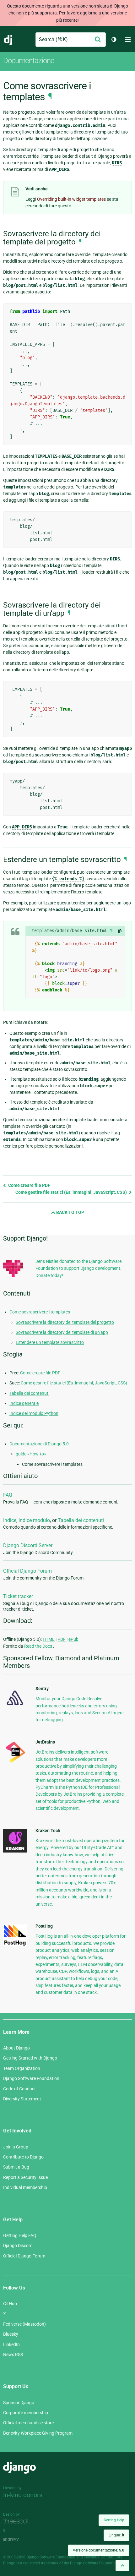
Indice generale (24, 1403)
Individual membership (25, 2187)
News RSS (13, 2355)
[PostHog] (15, 1945)
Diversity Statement (22, 2099)
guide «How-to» (31, 1454)
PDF (62, 1639)
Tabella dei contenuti (29, 1393)
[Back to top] (122, 2565)
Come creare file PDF (29, 1185)
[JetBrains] (15, 1762)
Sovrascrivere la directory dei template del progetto (65, 1322)
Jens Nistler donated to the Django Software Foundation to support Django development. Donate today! (78, 1268)
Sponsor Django (19, 2403)
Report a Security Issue (25, 2177)
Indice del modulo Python (34, 1413)
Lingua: (116, 2535)
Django (8, 40)
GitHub (10, 2304)
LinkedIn (11, 2344)
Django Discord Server (28, 1545)
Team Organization (22, 2068)
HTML (49, 1639)
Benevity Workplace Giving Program (38, 2433)
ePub (73, 1639)
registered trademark (41, 2563)
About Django (16, 2048)
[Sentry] (15, 1707)
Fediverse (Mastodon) (24, 2324)
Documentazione (29, 61)
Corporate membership (26, 2413)
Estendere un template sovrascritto (50, 1342)
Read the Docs (39, 1646)
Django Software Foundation (31, 2078)
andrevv (18, 2539)
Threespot (18, 2521)
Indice (10, 1520)
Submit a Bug (16, 2167)
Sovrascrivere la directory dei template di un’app (62, 1332)
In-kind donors (23, 2495)
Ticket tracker (18, 1596)
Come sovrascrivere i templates (40, 1312)
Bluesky (11, 2334)
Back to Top (70, 1212)
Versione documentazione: (99, 2550)
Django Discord (18, 2246)
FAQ (8, 1495)
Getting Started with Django (30, 2058)
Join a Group (16, 2147)
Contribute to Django (23, 2157)
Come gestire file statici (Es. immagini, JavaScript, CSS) (72, 1192)
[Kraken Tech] (15, 1851)
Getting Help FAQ (20, 2235)
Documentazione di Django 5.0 (39, 1444)
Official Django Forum (27, 1571)
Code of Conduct (19, 2089)
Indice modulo (34, 1520)
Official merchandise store (28, 2423)
